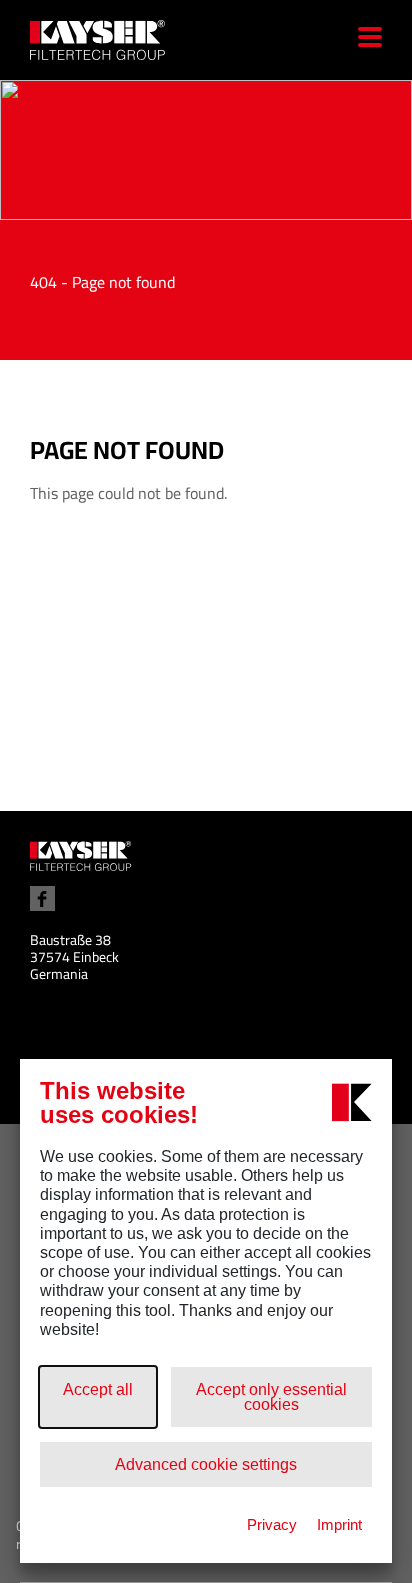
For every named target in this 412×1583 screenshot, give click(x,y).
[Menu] (362, 40)
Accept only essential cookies (271, 1397)
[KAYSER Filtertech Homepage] (118, 40)
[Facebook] (42, 898)
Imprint (339, 1524)
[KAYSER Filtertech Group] (81, 855)
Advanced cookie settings (206, 1464)
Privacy (272, 1524)
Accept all (98, 1389)
